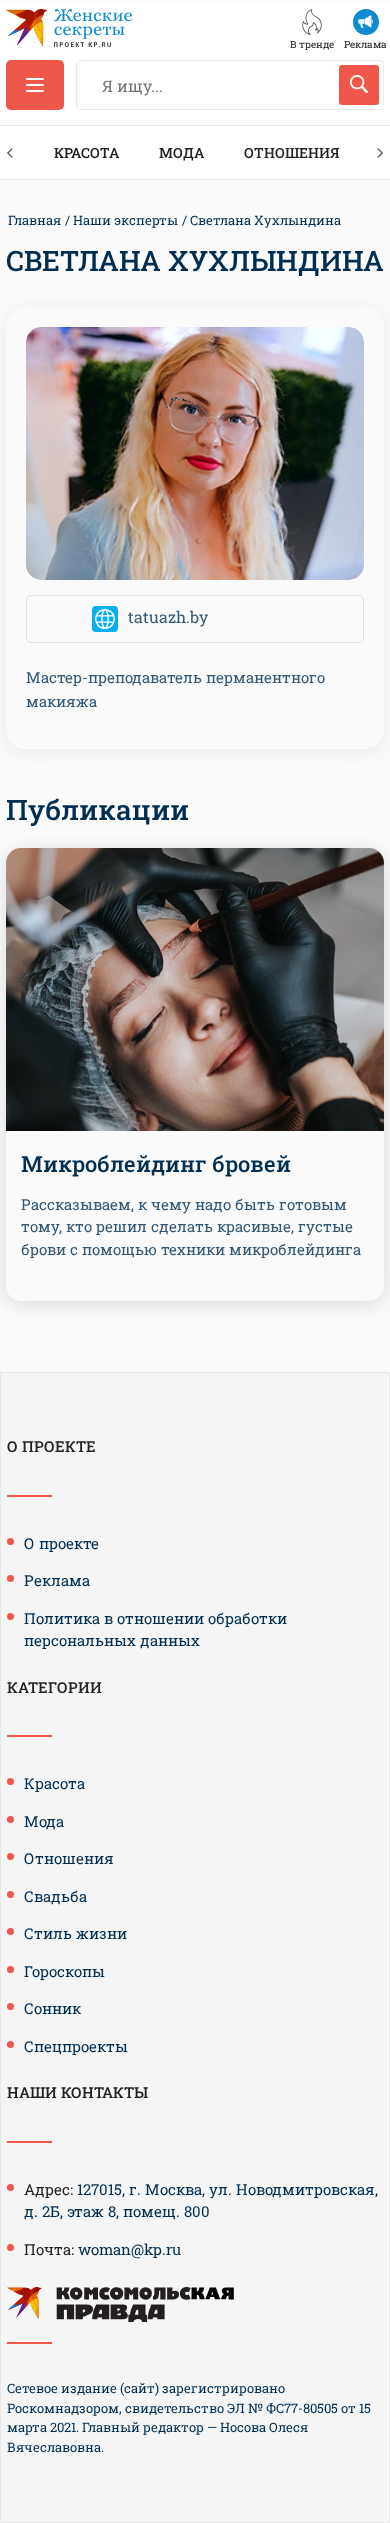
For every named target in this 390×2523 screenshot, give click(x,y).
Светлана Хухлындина (265, 220)
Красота (86, 152)
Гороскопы (64, 1971)
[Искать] (359, 85)
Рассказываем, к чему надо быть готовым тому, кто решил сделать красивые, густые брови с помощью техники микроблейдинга (191, 1226)
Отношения (291, 152)
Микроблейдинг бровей (156, 1163)
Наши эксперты (125, 220)
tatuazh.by (168, 616)
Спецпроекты (76, 2046)
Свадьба (55, 1896)
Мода (181, 152)
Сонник (52, 2008)
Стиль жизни (75, 1933)
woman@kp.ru (129, 2249)
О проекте (61, 1543)
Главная (34, 220)
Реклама (57, 1580)
